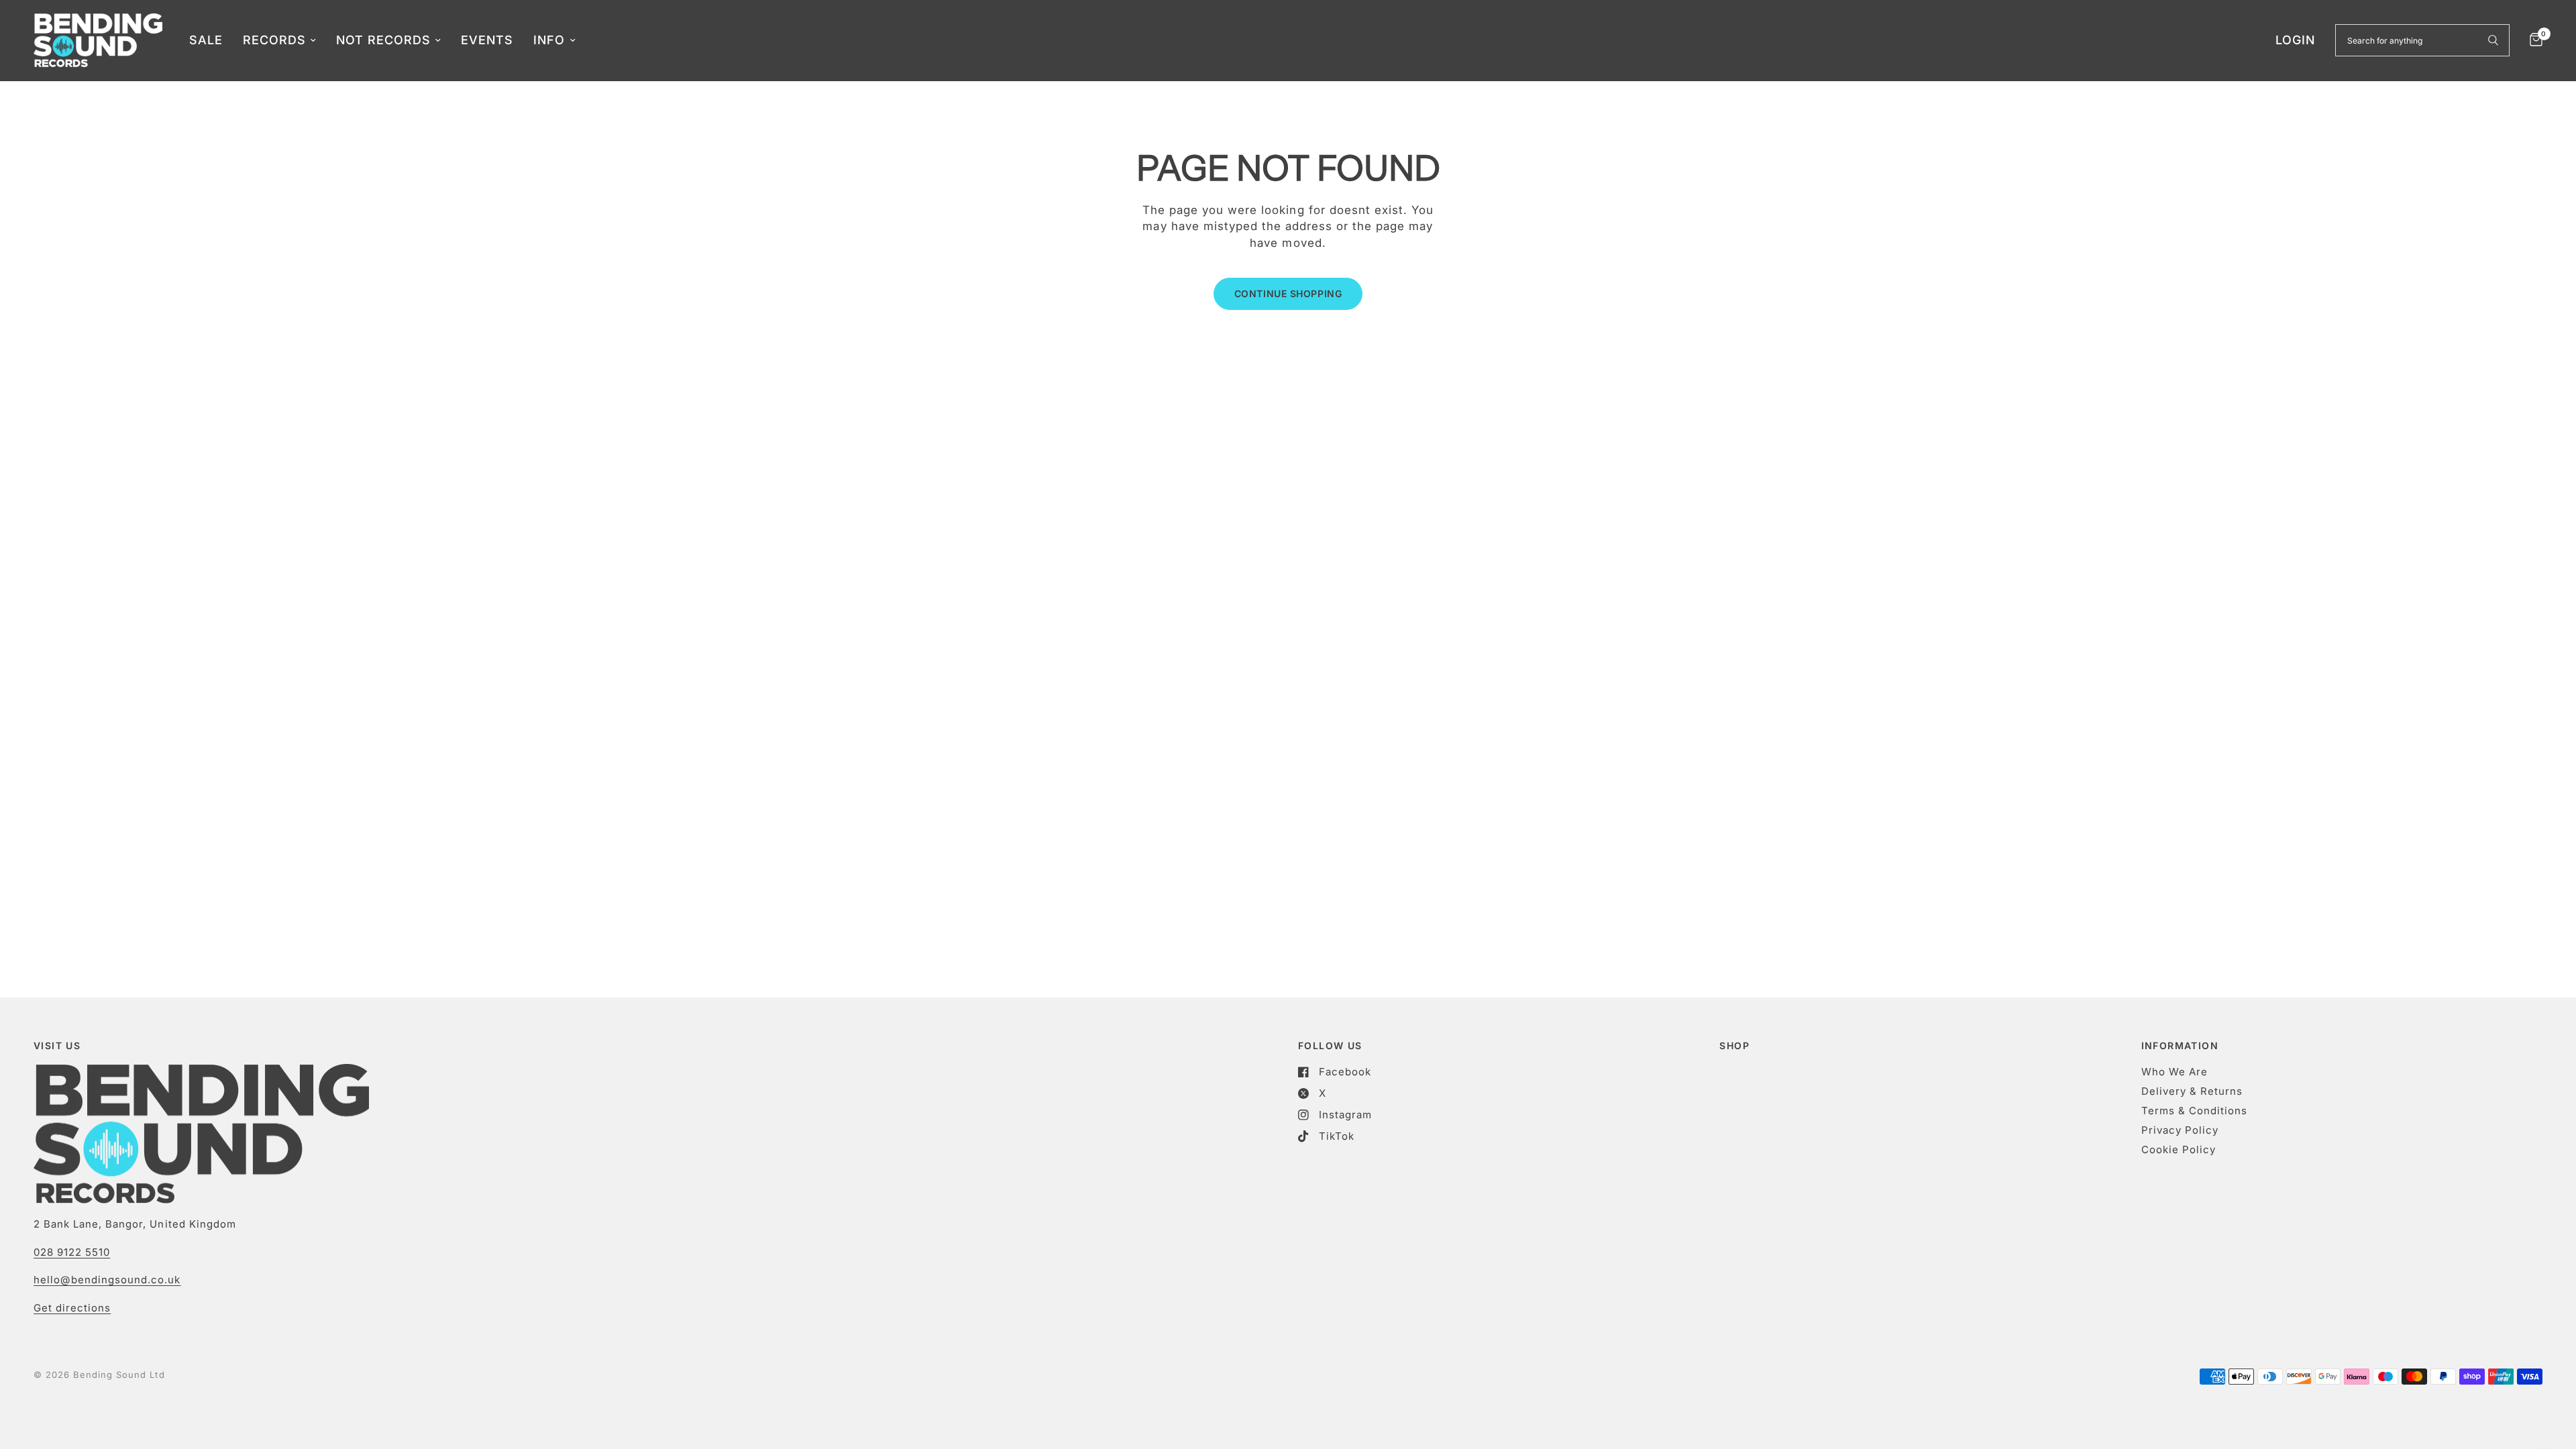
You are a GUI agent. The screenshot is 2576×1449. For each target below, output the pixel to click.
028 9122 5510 (72, 1252)
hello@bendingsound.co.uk (107, 1280)
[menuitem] (206, 41)
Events (487, 40)
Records (274, 40)
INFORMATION (2180, 1046)
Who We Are (2175, 1072)
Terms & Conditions (2194, 1111)
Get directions (72, 1308)
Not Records (383, 40)
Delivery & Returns (2192, 1091)
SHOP (1734, 1046)
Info (549, 40)
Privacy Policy (2180, 1130)
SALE (206, 40)
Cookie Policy (2179, 1149)
